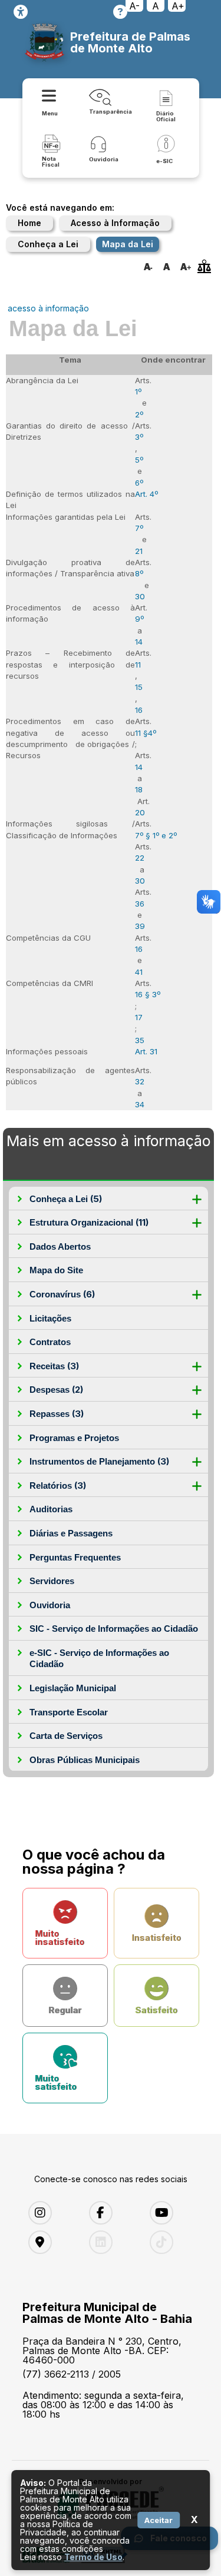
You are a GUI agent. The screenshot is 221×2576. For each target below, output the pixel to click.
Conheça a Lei (48, 244)
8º (139, 573)
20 (140, 812)
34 (140, 1104)
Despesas (56, 1390)
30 (140, 596)
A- (134, 6)
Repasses (57, 1414)
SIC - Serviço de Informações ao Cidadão (114, 1629)
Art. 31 (146, 1051)
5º (139, 460)
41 (139, 972)
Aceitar (159, 2520)
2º (139, 414)
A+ (178, 6)
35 (140, 1040)
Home (29, 223)
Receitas (54, 1366)
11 (138, 665)
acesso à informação (48, 308)
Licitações (50, 1318)
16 (139, 710)
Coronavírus (62, 1294)
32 (140, 1081)
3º (139, 437)
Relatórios (58, 1485)
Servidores (52, 1581)
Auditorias (51, 1509)
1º (138, 391)
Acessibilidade (21, 12)
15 (139, 687)
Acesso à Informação (115, 223)
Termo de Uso (93, 2557)
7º (139, 528)
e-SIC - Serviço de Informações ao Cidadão (99, 1659)
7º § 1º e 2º (156, 835)
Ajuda (120, 12)
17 (139, 1017)
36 (140, 904)
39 (140, 926)
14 (139, 642)
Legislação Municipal (73, 1688)
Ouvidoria (50, 1605)
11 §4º (146, 733)
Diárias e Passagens (71, 1533)
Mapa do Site (56, 1270)
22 (140, 858)
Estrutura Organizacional (89, 1222)
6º (139, 483)
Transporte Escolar (69, 1712)
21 (139, 551)
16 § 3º (148, 994)
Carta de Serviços (66, 1736)
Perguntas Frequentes (75, 1557)
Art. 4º (146, 494)
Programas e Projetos (74, 1438)
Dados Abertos (60, 1246)
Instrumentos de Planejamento (99, 1461)
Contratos (50, 1342)
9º (139, 619)
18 (139, 789)
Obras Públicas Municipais (85, 1760)
